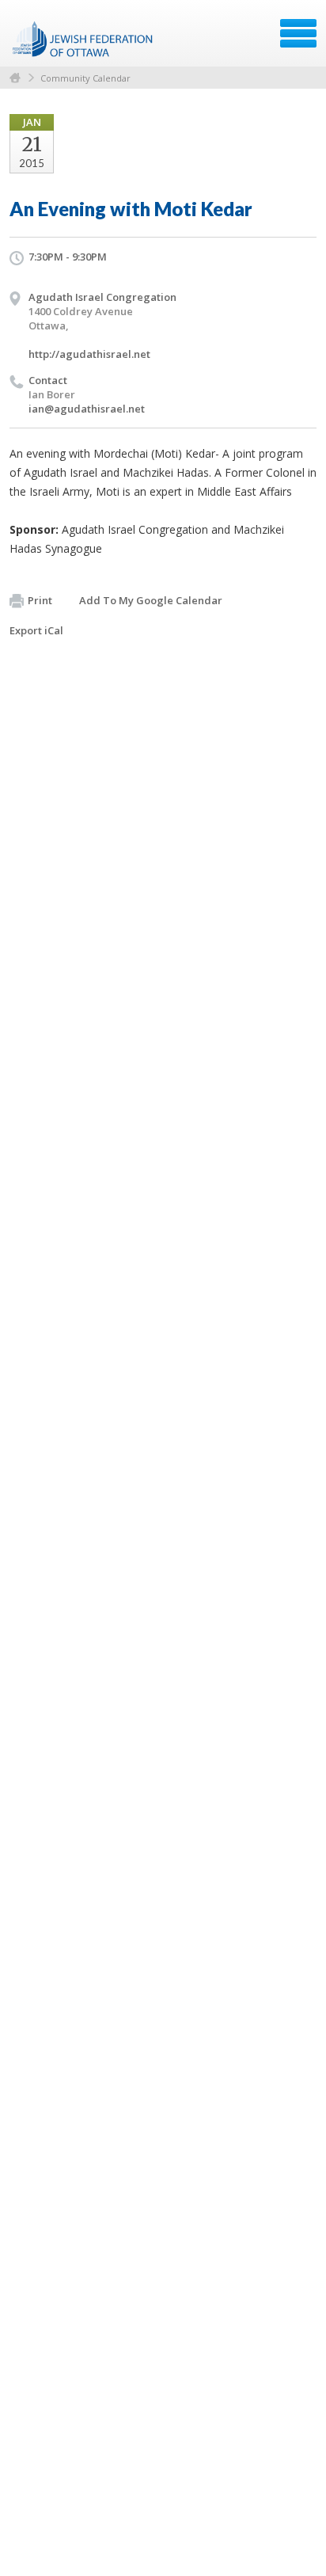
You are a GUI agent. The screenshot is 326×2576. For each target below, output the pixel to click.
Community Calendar (85, 78)
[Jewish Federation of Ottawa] (83, 39)
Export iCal (36, 630)
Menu (298, 33)
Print (40, 600)
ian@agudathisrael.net (87, 409)
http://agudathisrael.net (89, 354)
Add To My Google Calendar (151, 600)
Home (15, 78)
